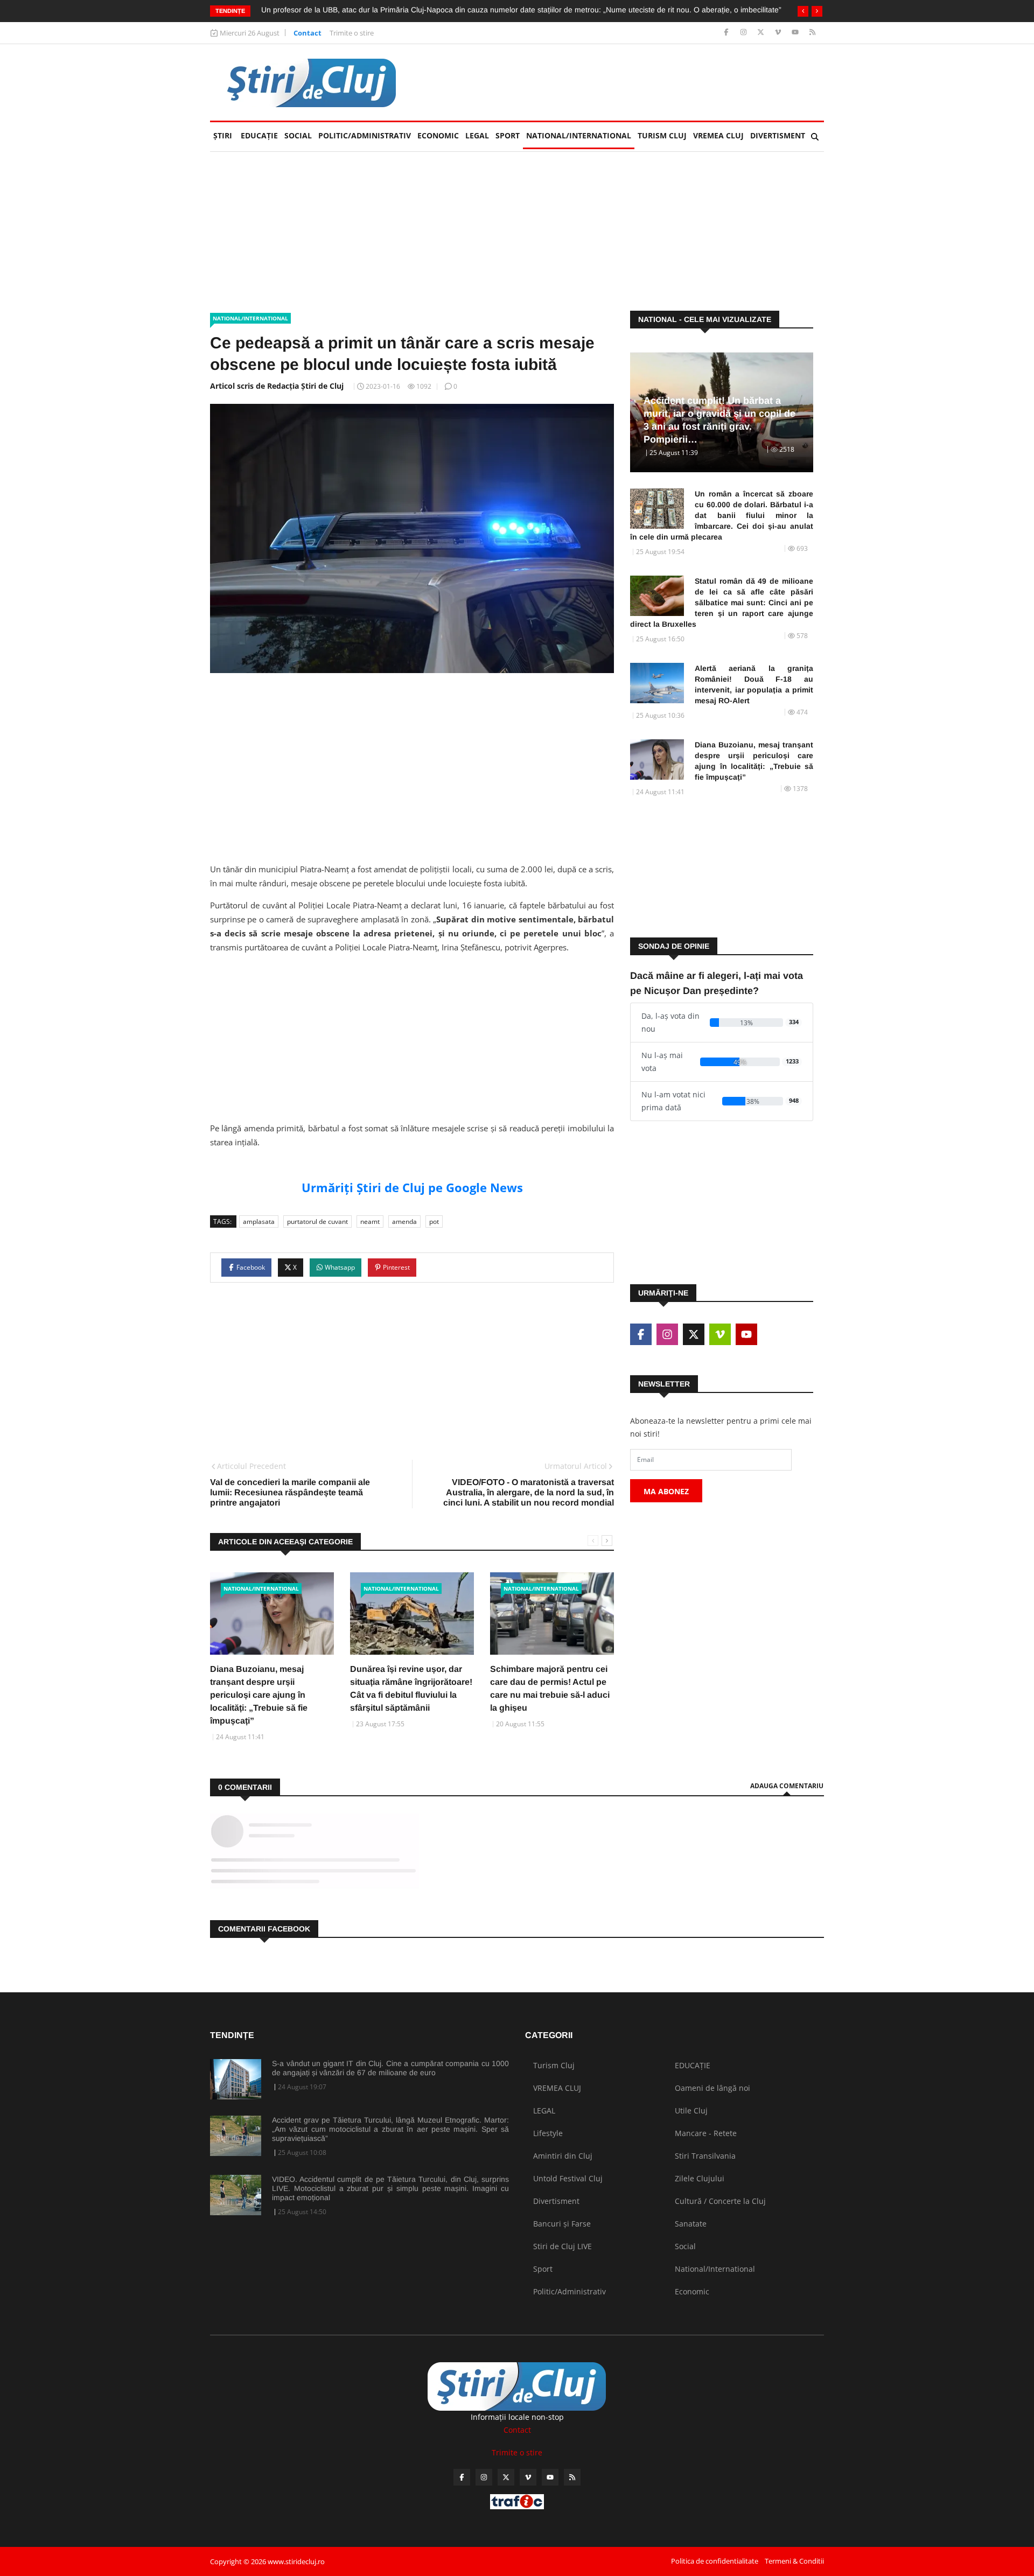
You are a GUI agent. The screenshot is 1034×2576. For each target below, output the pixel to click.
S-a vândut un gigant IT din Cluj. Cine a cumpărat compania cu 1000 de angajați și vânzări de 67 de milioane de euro (390, 2068)
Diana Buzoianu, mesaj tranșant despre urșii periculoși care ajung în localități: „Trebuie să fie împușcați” (259, 1695)
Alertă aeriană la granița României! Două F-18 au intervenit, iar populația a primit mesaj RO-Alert (754, 684)
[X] (762, 33)
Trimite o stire (352, 33)
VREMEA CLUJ (718, 135)
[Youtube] (796, 33)
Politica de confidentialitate (715, 2561)
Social (298, 135)
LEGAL (477, 135)
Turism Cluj (662, 135)
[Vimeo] (779, 33)
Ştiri (223, 135)
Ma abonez (666, 1491)
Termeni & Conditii (794, 2561)
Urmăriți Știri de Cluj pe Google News (412, 1187)
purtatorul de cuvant (317, 1221)
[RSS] (812, 33)
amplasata (259, 1221)
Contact (308, 33)
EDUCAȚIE (261, 135)
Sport (508, 135)
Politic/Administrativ (365, 135)
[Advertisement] (628, 82)
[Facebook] (727, 33)
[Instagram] (745, 33)
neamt (370, 1221)
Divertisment (778, 135)
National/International (579, 135)
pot (434, 1221)
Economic (438, 135)
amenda (404, 1221)
